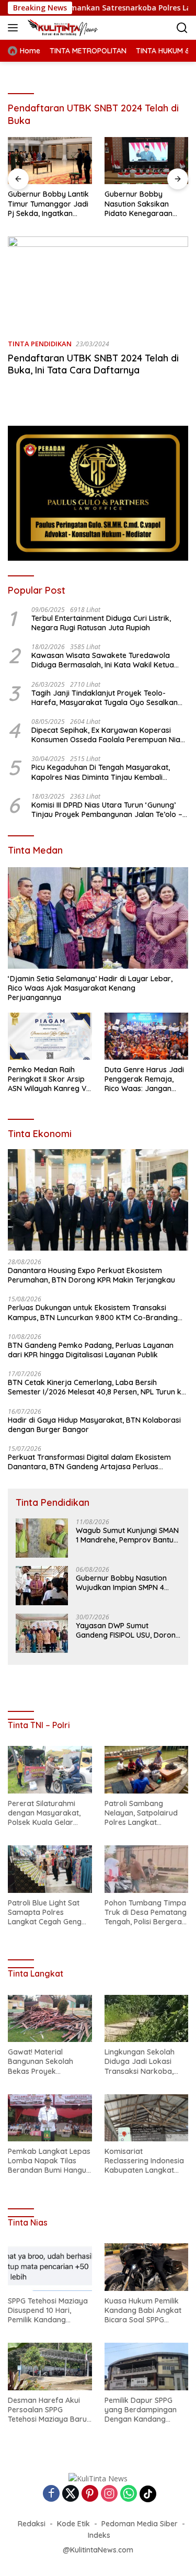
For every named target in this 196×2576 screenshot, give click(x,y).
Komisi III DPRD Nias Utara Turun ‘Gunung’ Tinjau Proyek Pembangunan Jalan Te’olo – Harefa (107, 810)
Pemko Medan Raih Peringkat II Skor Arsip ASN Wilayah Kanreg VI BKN (48, 1079)
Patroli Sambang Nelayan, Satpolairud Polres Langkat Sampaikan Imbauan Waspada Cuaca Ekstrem (141, 1813)
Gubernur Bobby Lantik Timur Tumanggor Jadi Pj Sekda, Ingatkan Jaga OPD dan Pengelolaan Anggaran (48, 204)
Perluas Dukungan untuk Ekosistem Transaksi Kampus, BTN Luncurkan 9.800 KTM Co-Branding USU (93, 1312)
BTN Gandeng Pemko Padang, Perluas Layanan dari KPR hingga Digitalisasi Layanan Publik (91, 1350)
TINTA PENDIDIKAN (40, 344)
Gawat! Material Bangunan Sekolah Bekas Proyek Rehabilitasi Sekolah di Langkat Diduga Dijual (47, 2062)
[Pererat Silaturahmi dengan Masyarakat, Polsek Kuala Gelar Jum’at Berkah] (50, 1769)
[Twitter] (71, 2494)
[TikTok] (148, 2494)
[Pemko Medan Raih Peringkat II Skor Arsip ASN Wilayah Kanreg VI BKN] (50, 1036)
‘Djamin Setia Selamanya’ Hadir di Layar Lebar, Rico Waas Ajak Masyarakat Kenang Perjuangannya (90, 988)
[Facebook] (51, 2494)
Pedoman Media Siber (140, 2524)
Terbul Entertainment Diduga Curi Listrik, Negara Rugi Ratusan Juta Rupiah (101, 623)
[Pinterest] (90, 2494)
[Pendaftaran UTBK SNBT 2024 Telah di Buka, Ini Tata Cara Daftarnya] (98, 283)
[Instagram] (109, 2494)
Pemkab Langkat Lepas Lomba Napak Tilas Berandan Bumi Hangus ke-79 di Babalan (49, 2161)
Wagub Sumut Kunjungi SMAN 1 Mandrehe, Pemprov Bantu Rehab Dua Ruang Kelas (127, 1535)
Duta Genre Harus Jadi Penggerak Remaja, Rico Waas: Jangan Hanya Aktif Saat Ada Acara (144, 1079)
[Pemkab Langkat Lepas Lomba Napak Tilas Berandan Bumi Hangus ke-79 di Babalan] (50, 2118)
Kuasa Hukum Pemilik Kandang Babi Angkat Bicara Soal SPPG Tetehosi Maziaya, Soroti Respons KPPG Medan (143, 2311)
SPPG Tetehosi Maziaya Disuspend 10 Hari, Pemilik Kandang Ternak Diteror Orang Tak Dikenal (48, 2311)
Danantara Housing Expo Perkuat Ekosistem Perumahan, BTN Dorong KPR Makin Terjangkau (91, 1275)
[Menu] (15, 28)
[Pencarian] (182, 28)
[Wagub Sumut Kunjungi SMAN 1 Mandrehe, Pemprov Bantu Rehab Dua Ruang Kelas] (42, 1538)
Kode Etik (73, 2524)
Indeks (99, 2535)
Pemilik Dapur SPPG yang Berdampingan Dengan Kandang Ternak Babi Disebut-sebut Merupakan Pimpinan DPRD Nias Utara (141, 2410)
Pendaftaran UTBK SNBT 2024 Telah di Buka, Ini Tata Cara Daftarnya (93, 364)
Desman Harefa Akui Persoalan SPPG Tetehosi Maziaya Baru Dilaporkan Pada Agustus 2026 (47, 2410)
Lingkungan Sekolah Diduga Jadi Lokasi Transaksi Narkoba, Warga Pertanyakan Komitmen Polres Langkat (140, 2062)
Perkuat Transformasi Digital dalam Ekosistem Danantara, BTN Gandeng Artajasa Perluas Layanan (89, 1462)
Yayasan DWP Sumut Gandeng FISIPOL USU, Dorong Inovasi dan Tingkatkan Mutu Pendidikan (128, 1630)
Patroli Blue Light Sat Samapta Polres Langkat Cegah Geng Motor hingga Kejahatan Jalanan (45, 1913)
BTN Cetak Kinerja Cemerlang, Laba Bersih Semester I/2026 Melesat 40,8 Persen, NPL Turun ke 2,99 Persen (97, 1387)
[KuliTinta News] (74, 28)
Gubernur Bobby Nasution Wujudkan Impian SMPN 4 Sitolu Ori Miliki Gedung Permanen (121, 1583)
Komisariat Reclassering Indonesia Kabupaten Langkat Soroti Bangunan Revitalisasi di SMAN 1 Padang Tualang (144, 2161)
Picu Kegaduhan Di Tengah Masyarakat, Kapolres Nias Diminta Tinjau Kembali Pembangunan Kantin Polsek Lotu (101, 772)
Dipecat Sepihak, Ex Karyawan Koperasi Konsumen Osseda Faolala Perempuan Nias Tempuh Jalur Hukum (108, 735)
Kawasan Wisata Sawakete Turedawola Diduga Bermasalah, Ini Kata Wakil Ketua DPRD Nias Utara (103, 660)
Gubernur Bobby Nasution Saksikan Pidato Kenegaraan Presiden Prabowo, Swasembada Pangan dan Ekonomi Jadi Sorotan (143, 204)
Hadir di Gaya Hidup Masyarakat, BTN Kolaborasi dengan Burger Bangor (94, 1425)
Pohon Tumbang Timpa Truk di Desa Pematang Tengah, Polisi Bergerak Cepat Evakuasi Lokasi (146, 1913)
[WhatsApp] (129, 2494)
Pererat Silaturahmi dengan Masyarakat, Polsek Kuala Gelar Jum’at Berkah (44, 1813)
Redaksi (32, 2524)
